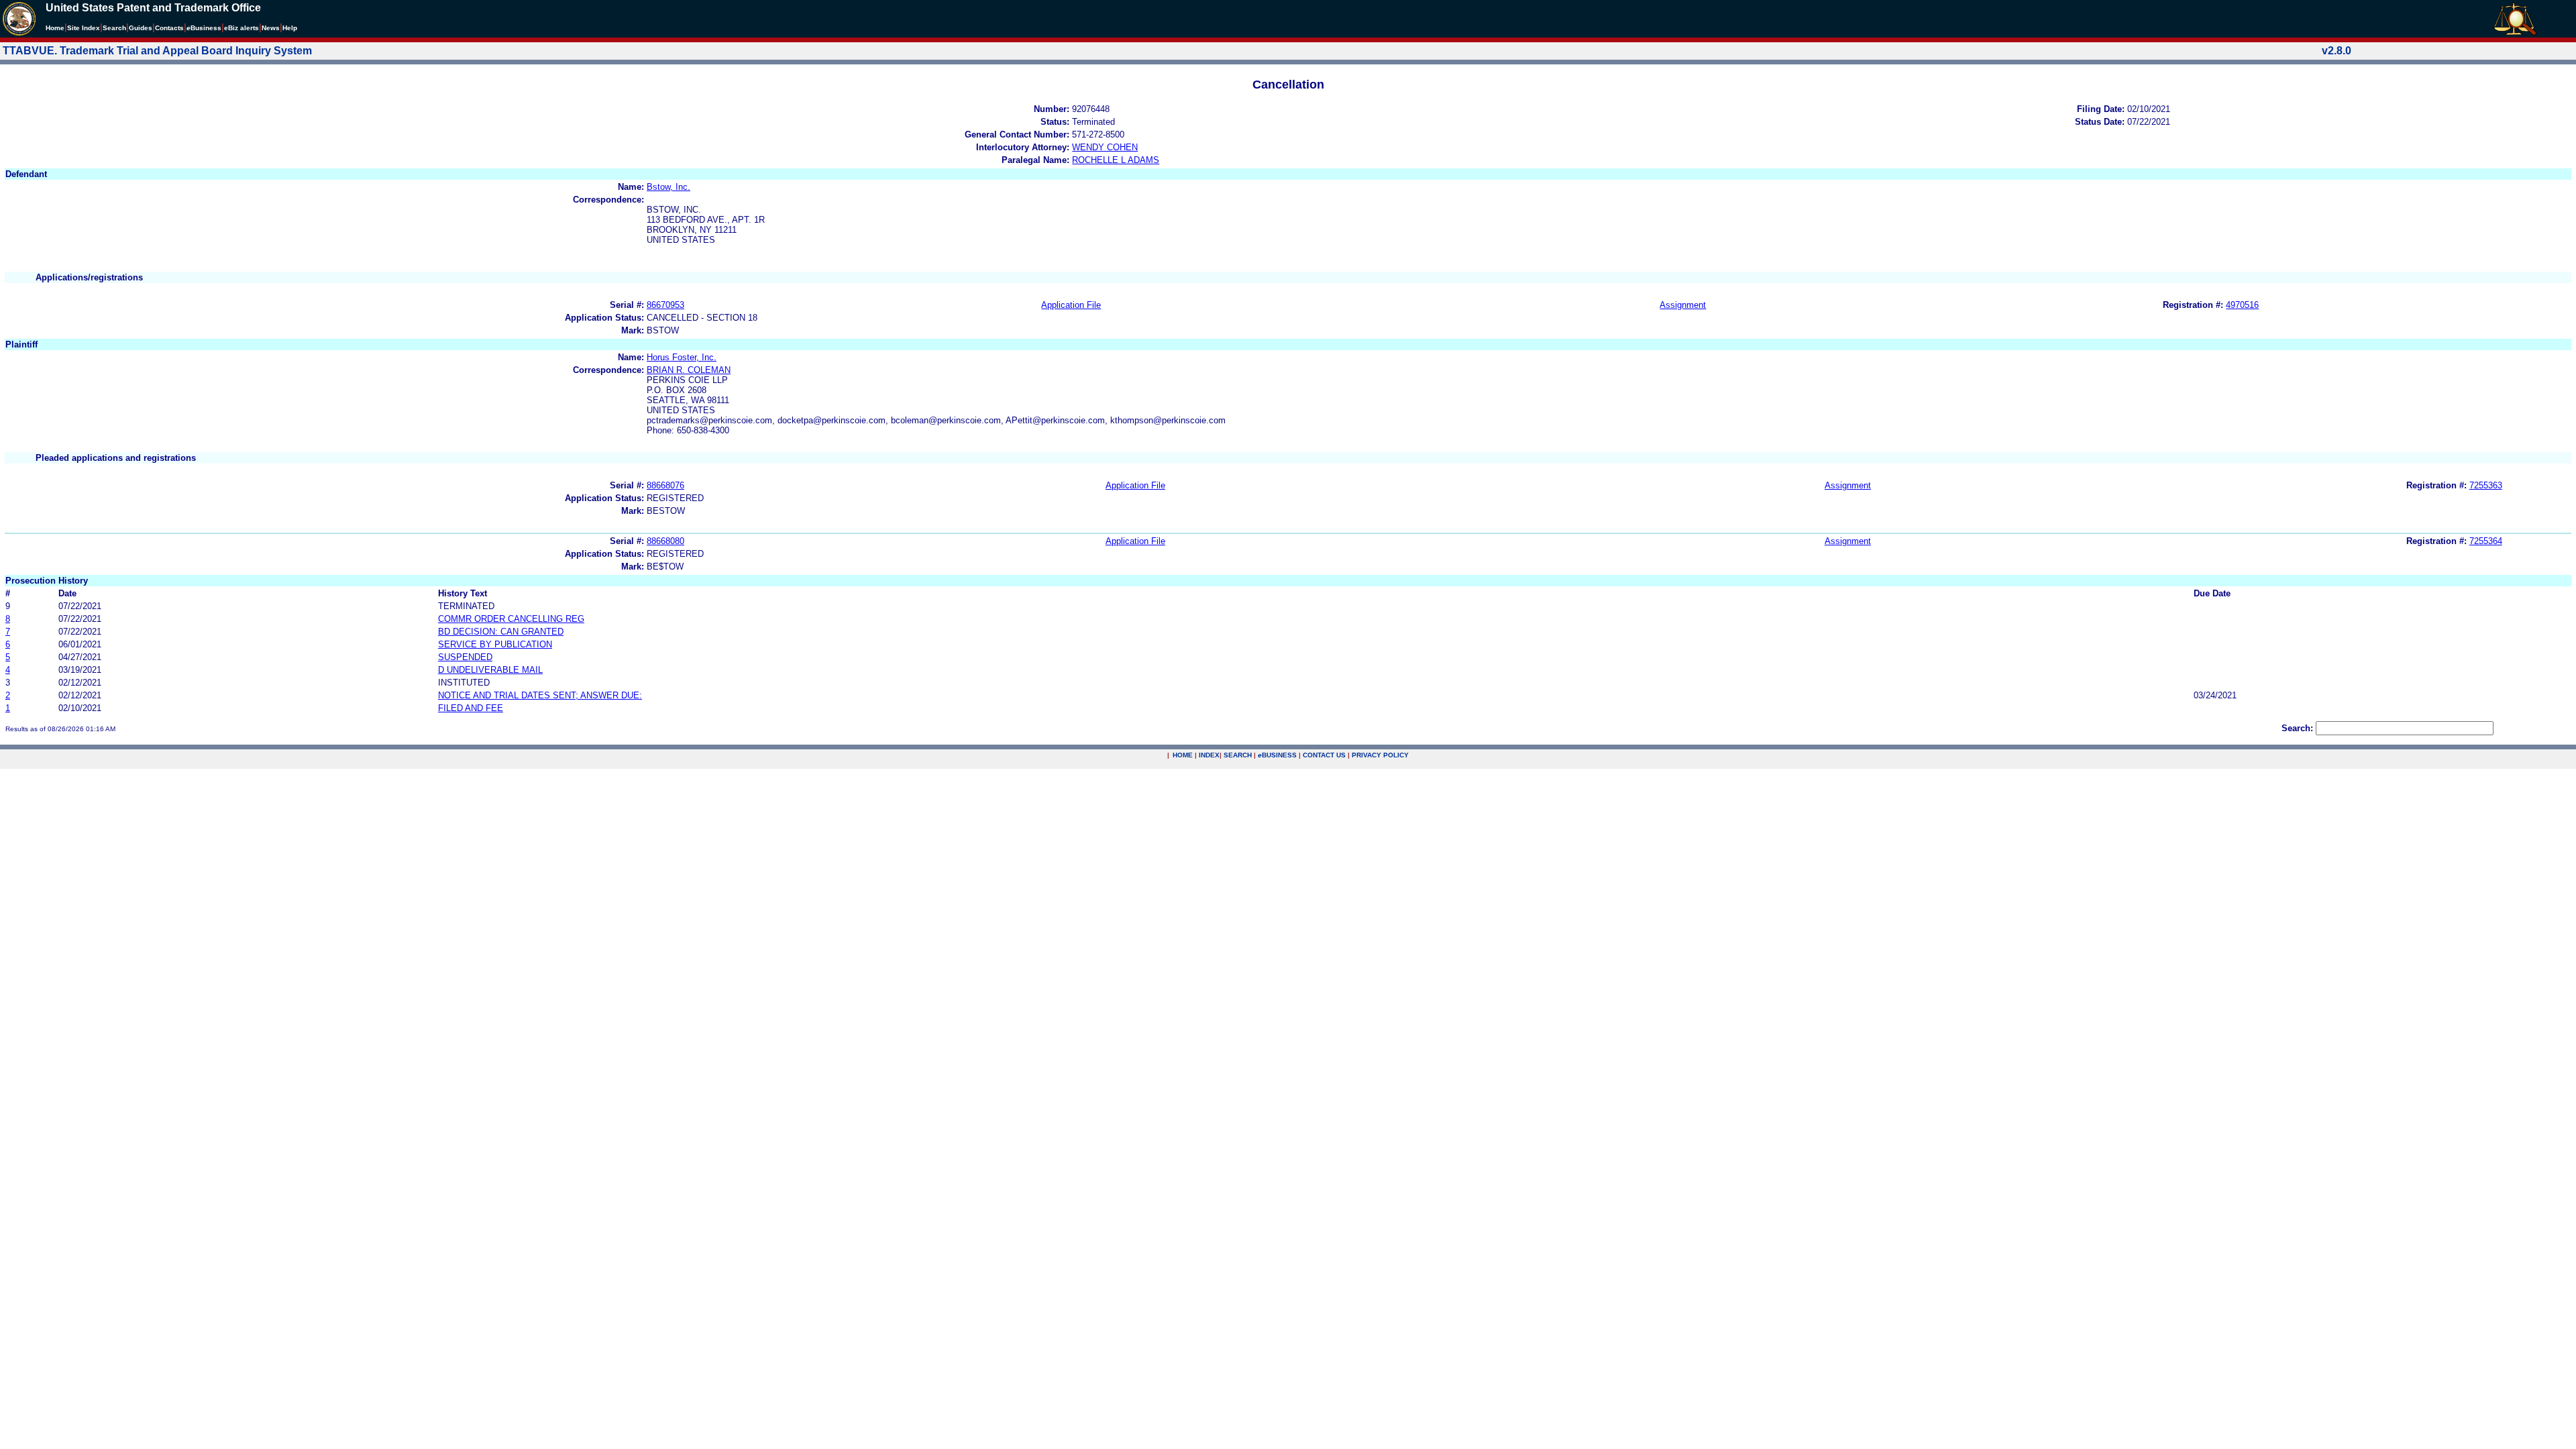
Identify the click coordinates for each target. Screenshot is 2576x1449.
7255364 (2486, 541)
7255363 (2486, 485)
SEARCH (1238, 755)
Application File (1071, 305)
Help (290, 28)
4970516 (2242, 305)
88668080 (665, 541)
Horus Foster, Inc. (682, 357)
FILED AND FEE (471, 708)
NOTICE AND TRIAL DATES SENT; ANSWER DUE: (540, 695)
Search (114, 28)
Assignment (1683, 305)
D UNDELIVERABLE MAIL (490, 670)
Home (55, 28)
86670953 (665, 305)
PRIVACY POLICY (1380, 755)
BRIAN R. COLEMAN (689, 370)
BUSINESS (1277, 755)
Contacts (169, 28)
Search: (2297, 728)
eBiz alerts (241, 28)
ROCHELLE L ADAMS (1116, 160)
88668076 (665, 485)
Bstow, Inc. (668, 187)
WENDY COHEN (1105, 147)
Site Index (84, 28)
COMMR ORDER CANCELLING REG (511, 619)
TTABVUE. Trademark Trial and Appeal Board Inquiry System (157, 51)
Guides (141, 28)
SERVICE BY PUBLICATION (495, 644)
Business (204, 28)
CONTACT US (1324, 755)
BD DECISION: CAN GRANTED (501, 632)
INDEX (1209, 755)
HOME (1183, 755)
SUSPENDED (465, 657)
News (271, 28)
